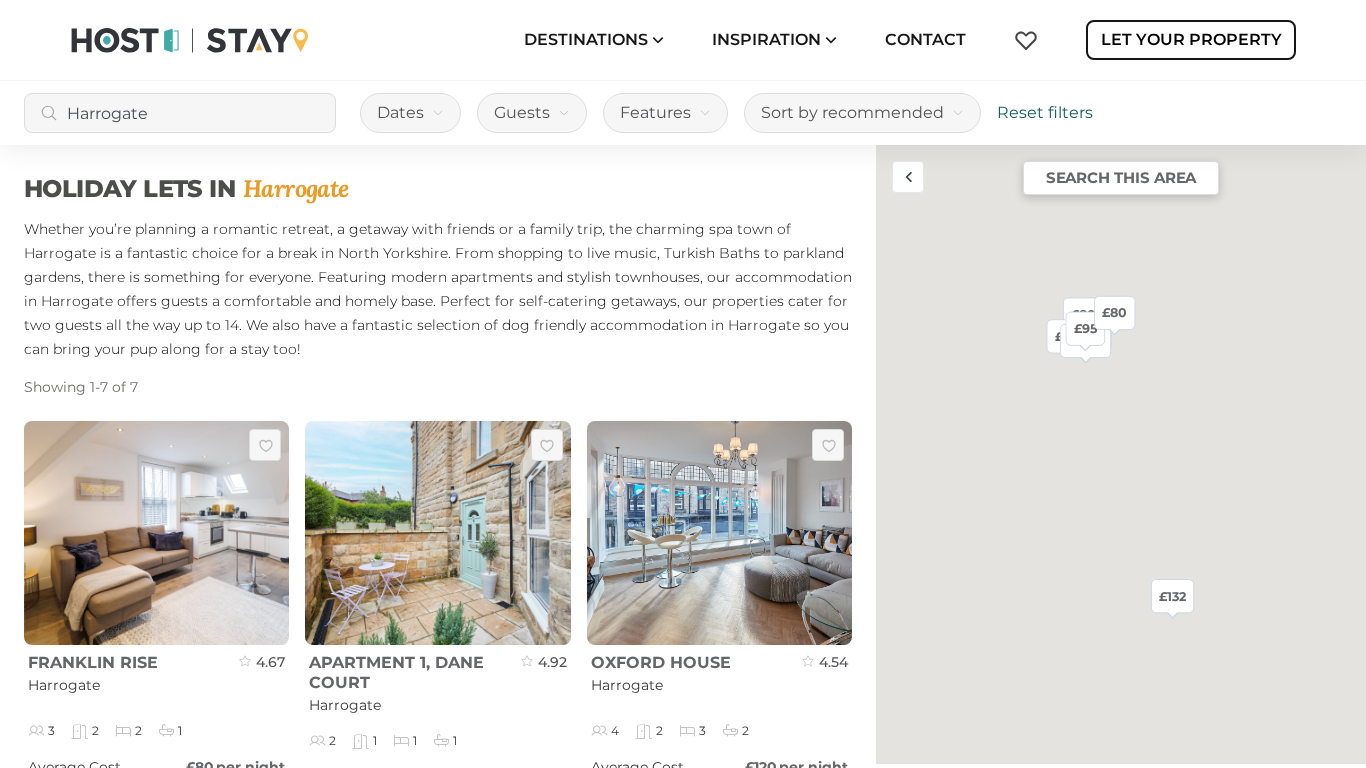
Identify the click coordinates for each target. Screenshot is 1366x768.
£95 (1085, 328)
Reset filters (1045, 112)
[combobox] (180, 113)
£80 (1114, 312)
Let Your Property (1191, 39)
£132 (1172, 596)
